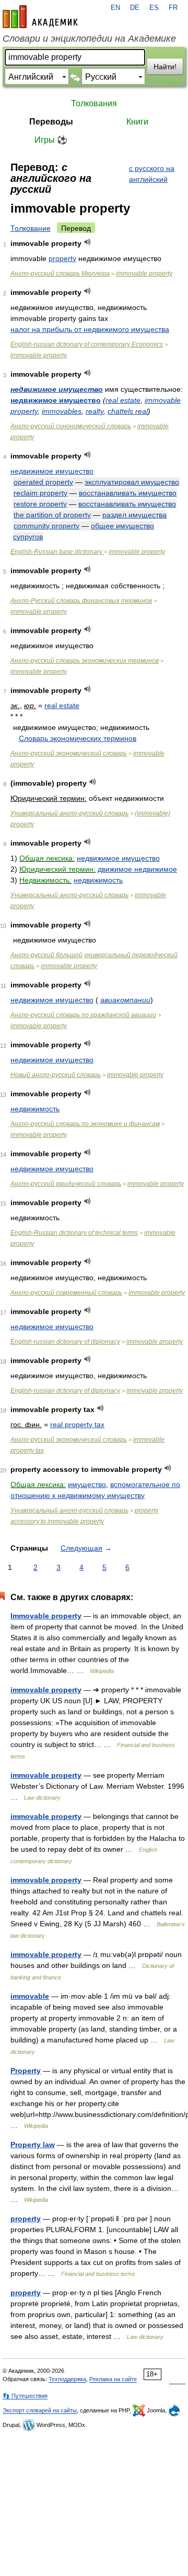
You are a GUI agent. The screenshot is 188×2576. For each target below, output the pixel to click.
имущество (87, 1484)
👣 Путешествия (25, 2396)
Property (26, 2071)
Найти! (165, 67)
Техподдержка (67, 2379)
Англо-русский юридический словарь (66, 1184)
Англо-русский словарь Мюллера (60, 274)
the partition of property (52, 515)
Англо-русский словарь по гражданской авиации (83, 1015)
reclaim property (40, 493)
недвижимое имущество (57, 389)
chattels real (128, 411)
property (62, 258)
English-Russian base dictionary (57, 552)
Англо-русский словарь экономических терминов (85, 661)
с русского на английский (152, 174)
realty (95, 411)
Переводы (51, 122)
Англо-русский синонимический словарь (71, 426)
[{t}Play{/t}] (87, 242)
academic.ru (40, 17)
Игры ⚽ (51, 140)
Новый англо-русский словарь (56, 1075)
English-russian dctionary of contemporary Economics (87, 344)
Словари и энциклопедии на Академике (89, 39)
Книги (137, 122)
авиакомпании (125, 1000)
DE (135, 8)
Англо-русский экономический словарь (69, 753)
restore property (40, 504)
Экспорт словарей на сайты (40, 2410)
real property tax (77, 1425)
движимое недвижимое (137, 869)
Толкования (94, 103)
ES (154, 8)
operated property (43, 482)
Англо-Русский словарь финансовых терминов (81, 601)
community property (46, 526)
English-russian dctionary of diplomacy (65, 1342)
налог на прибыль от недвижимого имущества (90, 329)
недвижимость (98, 880)
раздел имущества (134, 515)
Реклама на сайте (113, 2379)
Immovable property (46, 1616)
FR (173, 8)
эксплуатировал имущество (132, 482)
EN (115, 8)
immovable (30, 1996)
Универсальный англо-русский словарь (69, 813)
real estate (123, 400)
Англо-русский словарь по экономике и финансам (85, 1124)
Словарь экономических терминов (78, 738)
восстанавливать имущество (128, 493)
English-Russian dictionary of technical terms (74, 1233)
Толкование (31, 228)
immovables (62, 411)
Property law (33, 2145)
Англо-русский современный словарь (66, 1293)
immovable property (144, 274)
